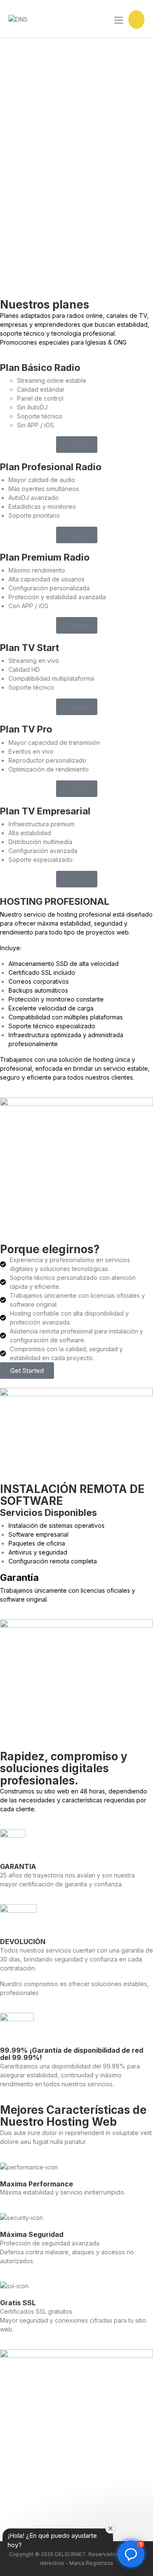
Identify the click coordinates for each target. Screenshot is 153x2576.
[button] (77, 445)
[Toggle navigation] (118, 20)
